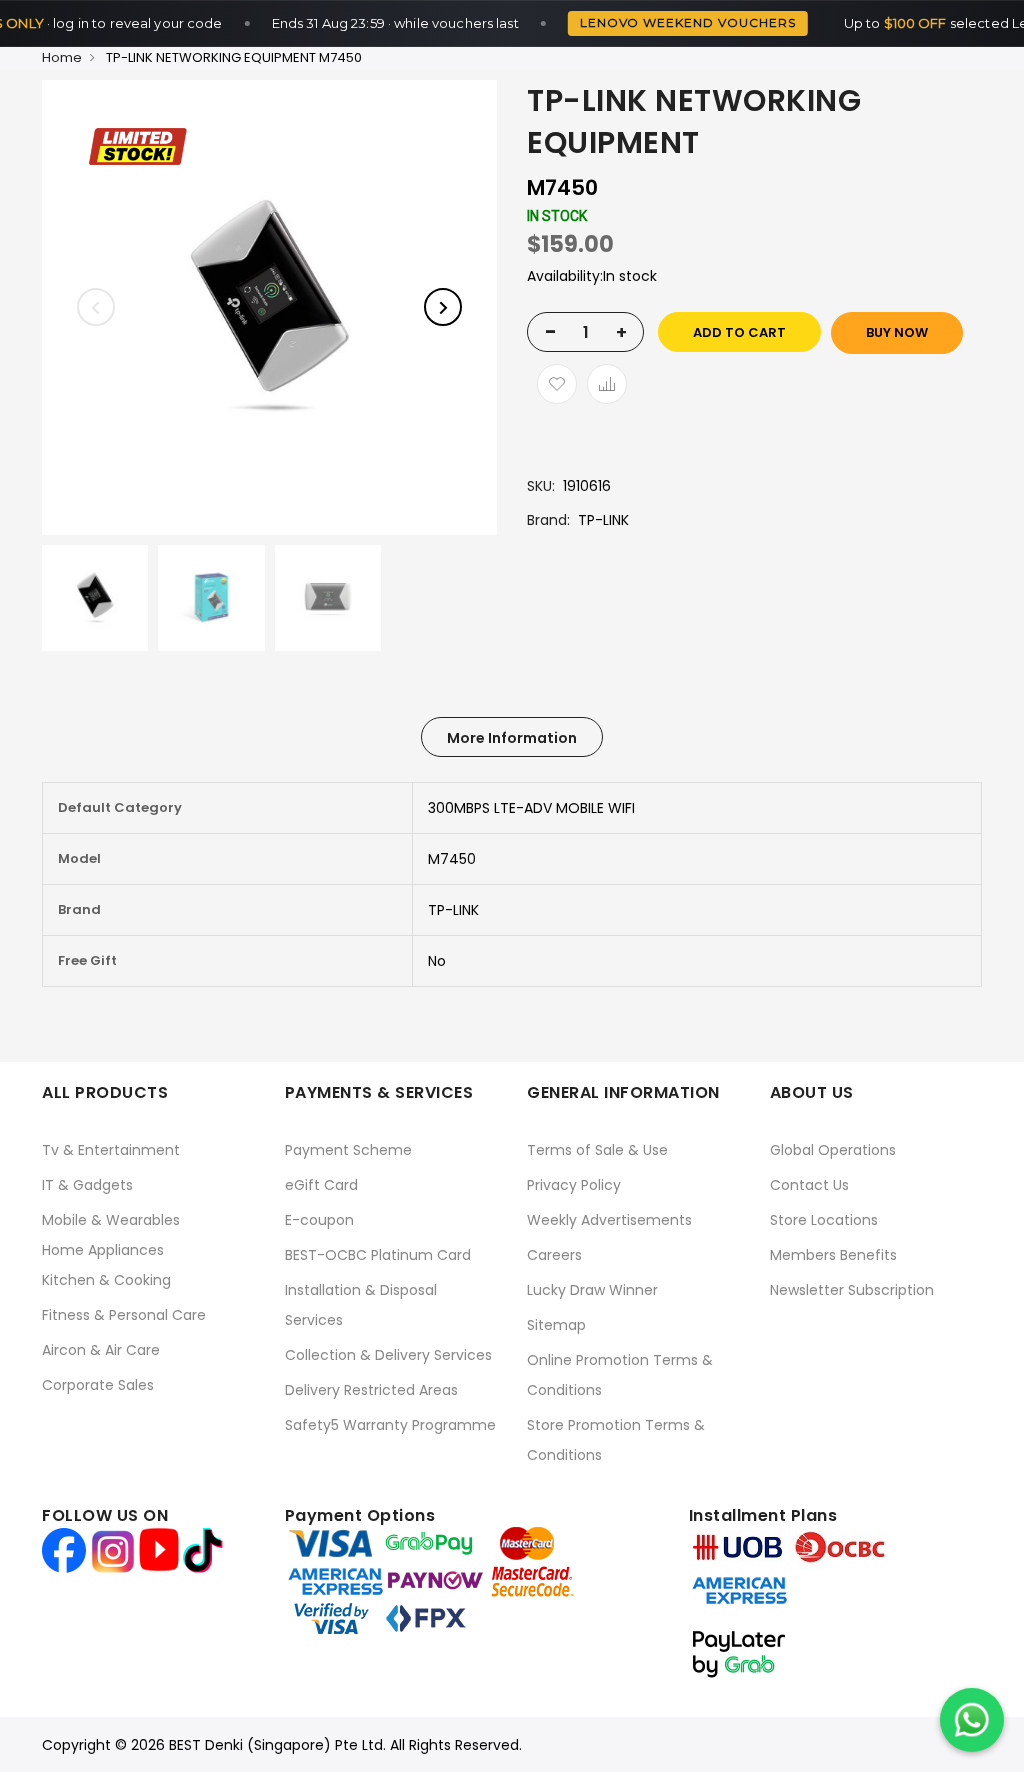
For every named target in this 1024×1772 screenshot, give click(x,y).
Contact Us (809, 1185)
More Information (512, 738)
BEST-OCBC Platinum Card (378, 1255)
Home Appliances (103, 1250)
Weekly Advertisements (609, 1220)
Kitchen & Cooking (106, 1280)
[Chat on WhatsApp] (972, 1720)
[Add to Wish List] (557, 384)
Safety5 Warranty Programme (390, 1425)
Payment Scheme (348, 1150)
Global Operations (833, 1150)
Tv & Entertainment (111, 1150)
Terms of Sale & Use (597, 1150)
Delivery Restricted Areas (371, 1390)
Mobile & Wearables (111, 1220)
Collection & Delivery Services (388, 1355)
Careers (554, 1255)
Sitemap (556, 1325)
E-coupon (319, 1220)
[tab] (512, 737)
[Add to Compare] (607, 384)
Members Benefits (833, 1255)
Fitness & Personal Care (124, 1315)
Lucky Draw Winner (592, 1290)
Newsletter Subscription (852, 1290)
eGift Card (321, 1185)
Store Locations (824, 1220)
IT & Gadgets (87, 1185)
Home (62, 57)
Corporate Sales (98, 1385)
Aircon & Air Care (101, 1350)
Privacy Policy (574, 1185)
